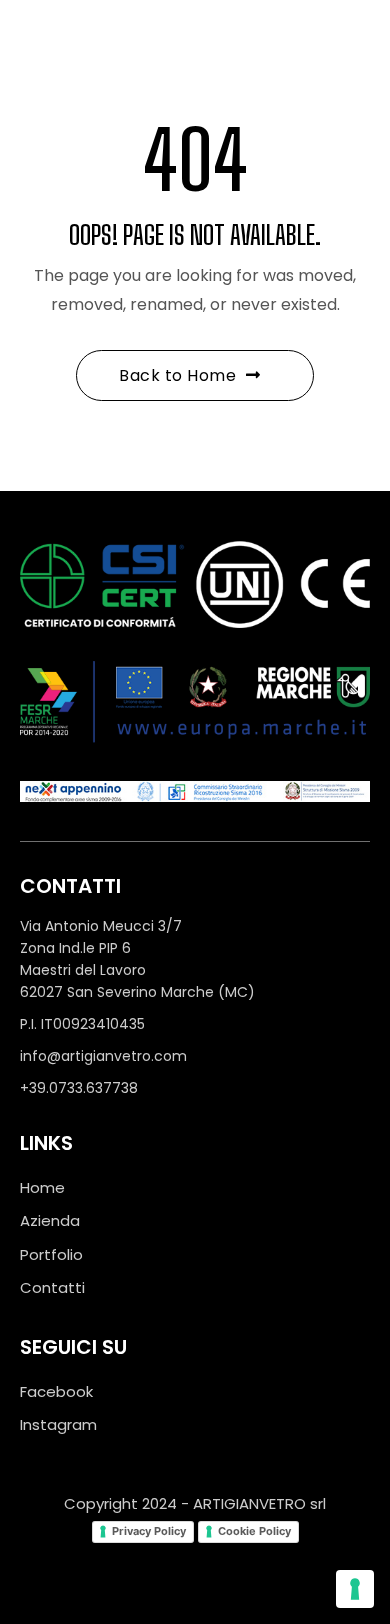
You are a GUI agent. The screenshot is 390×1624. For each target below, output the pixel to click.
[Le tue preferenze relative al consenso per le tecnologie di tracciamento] (355, 1589)
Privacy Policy (149, 1531)
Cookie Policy (254, 1531)
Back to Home (177, 375)
